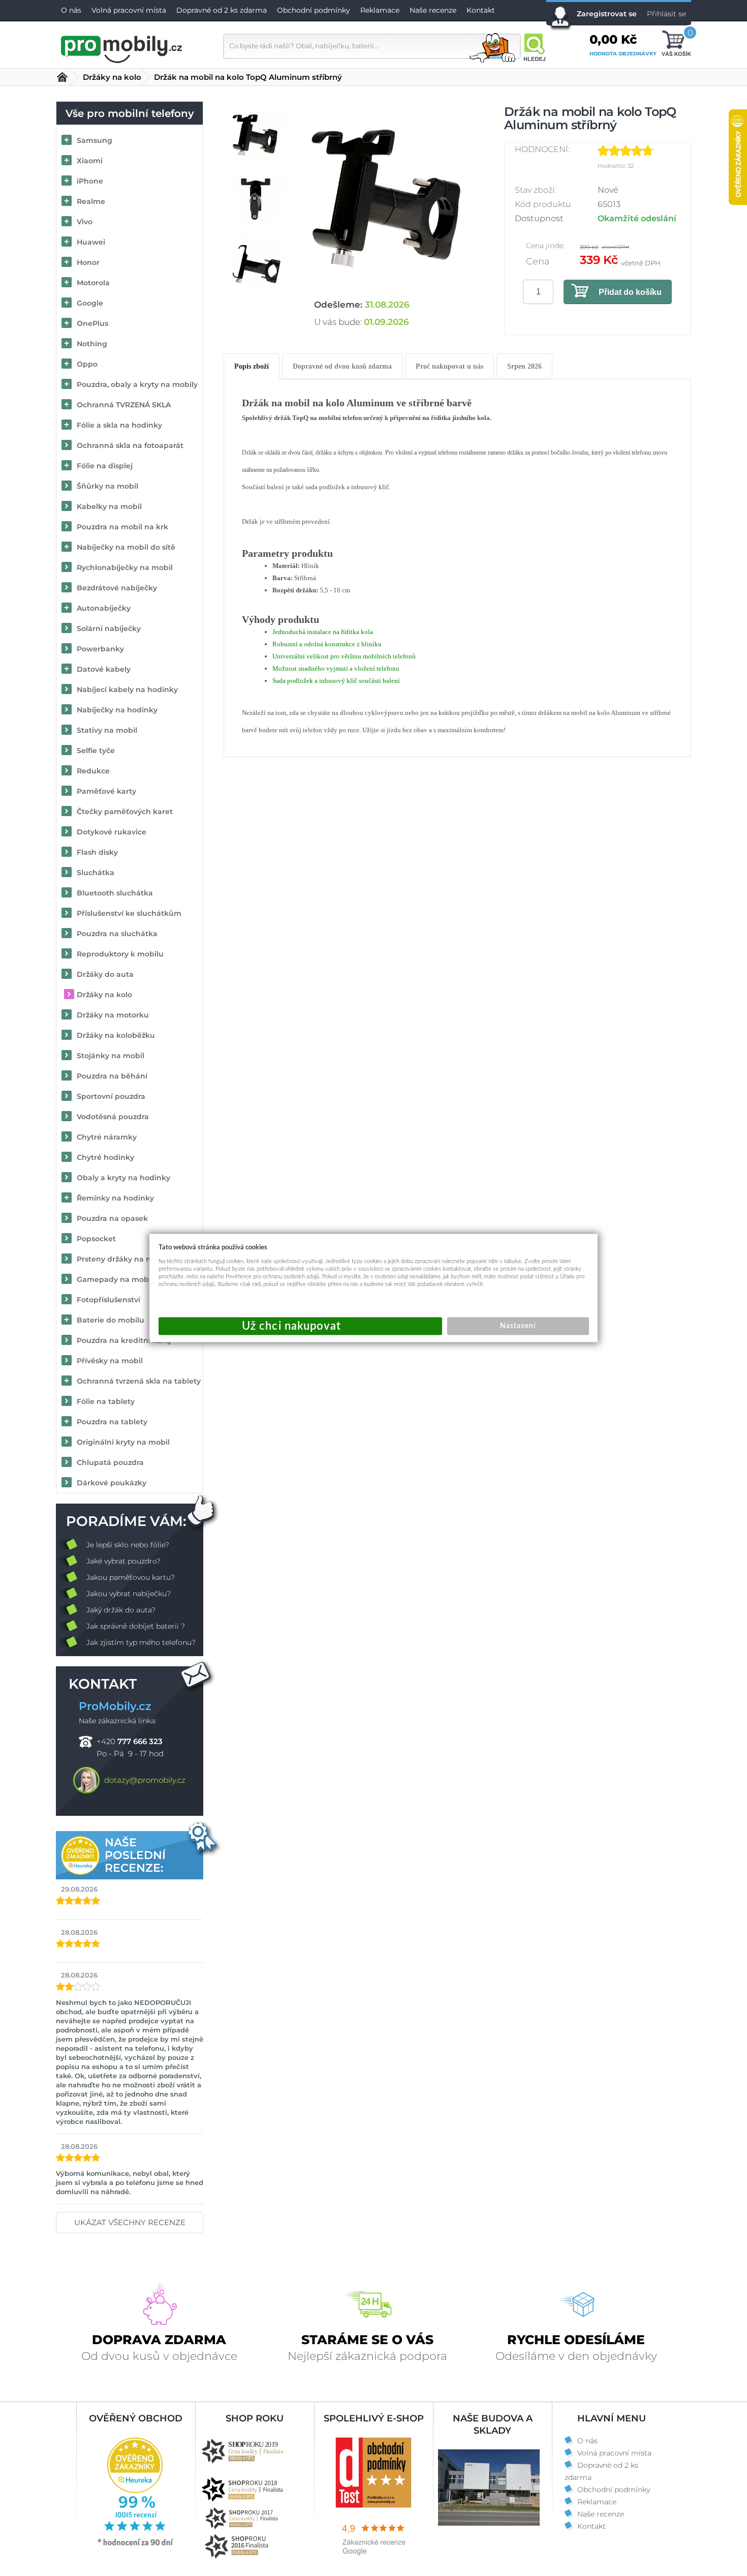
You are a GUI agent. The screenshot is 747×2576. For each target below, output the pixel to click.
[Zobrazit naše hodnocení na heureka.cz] (136, 2545)
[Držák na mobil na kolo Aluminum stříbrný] (393, 199)
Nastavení (518, 1326)
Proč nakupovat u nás (449, 366)
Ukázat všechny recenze (130, 2222)
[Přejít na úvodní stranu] (122, 48)
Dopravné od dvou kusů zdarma (342, 366)
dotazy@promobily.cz (145, 1780)
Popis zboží (252, 366)
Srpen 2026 (524, 366)
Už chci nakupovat (300, 1326)
